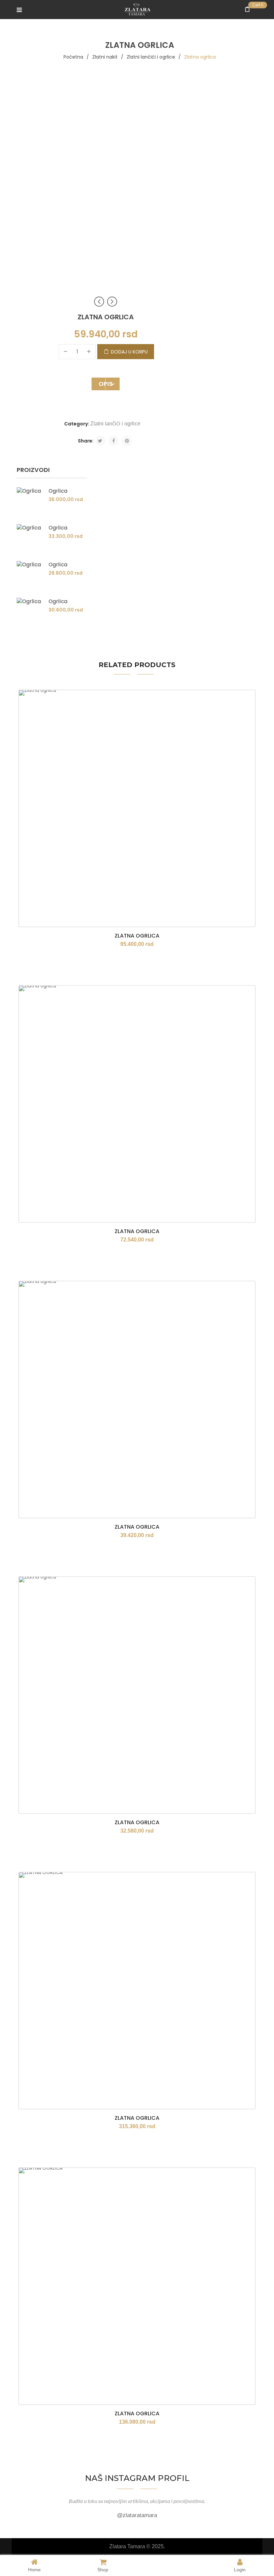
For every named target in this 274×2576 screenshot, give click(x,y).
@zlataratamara (137, 2515)
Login (240, 2569)
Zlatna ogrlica (137, 936)
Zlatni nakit (105, 57)
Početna (73, 57)
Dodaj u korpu (129, 352)
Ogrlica (58, 491)
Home (34, 2569)
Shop (103, 2569)
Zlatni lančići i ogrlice (151, 57)
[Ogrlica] (30, 501)
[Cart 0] (249, 10)
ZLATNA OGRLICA (137, 2118)
